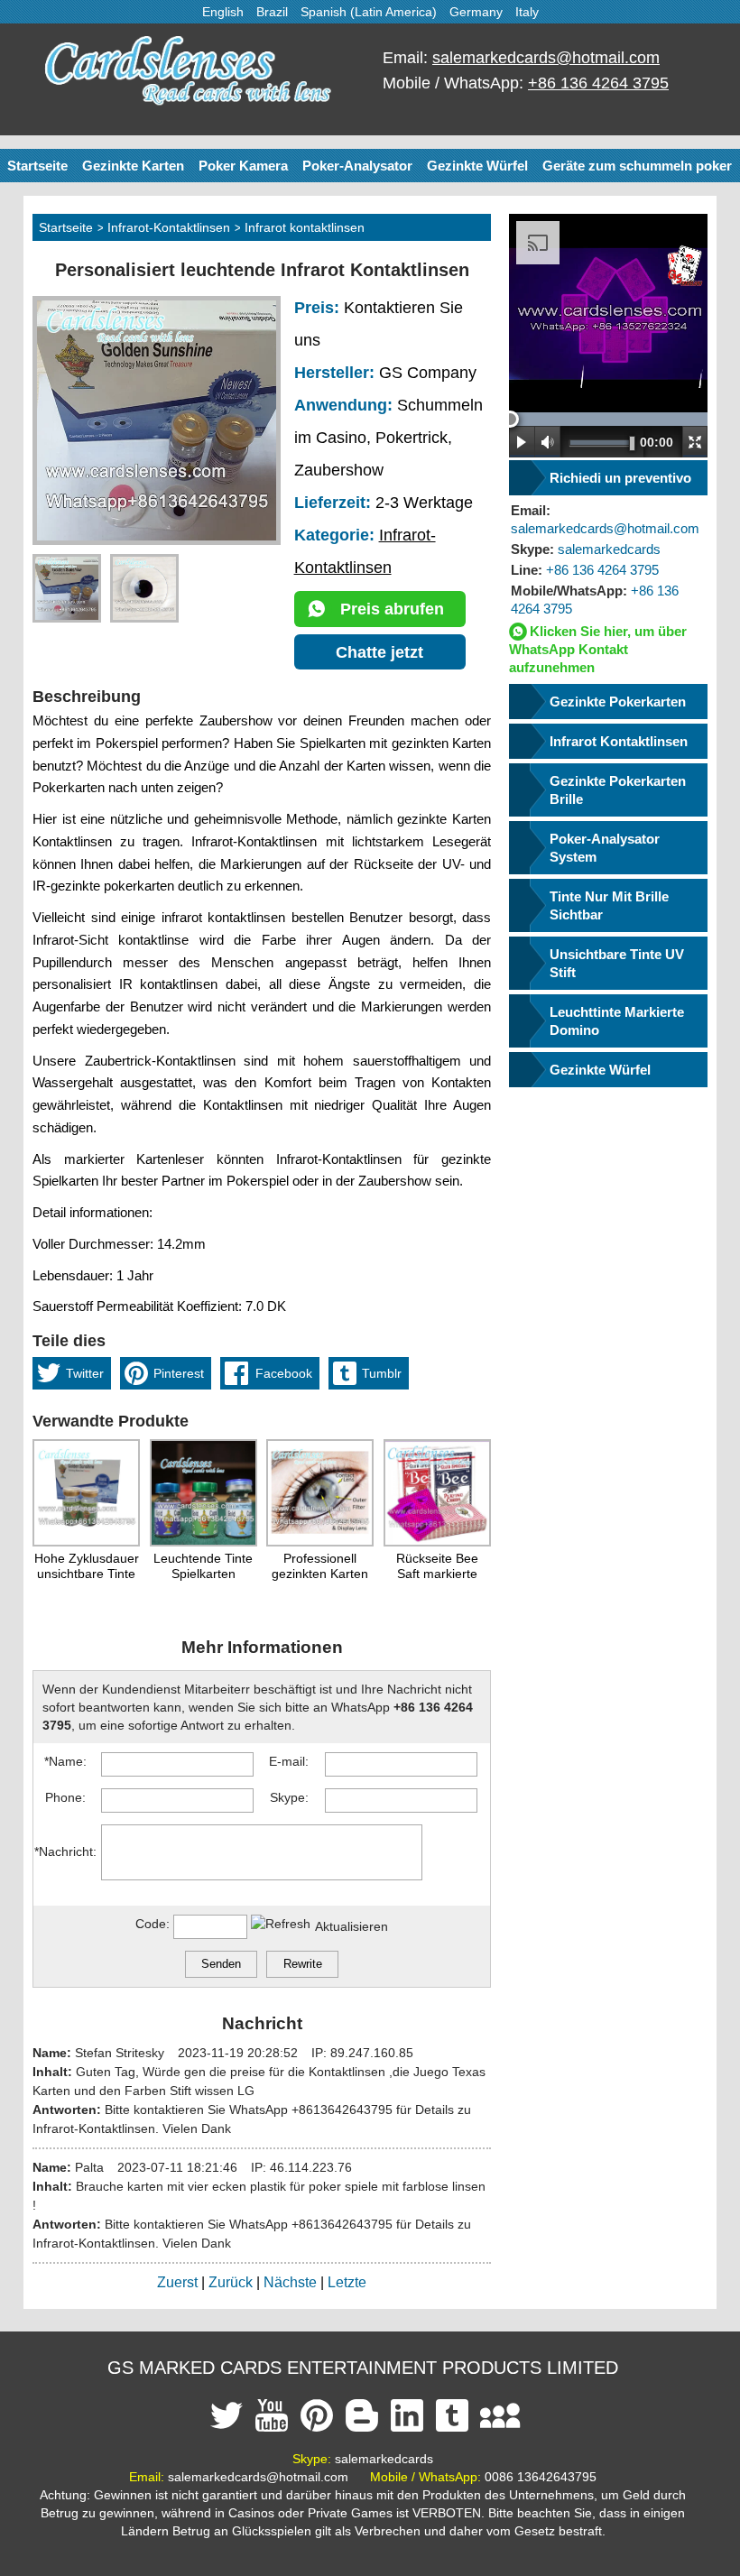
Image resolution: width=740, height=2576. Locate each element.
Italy (527, 12)
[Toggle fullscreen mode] (695, 442)
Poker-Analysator (357, 166)
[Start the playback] (522, 442)
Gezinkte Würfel (477, 166)
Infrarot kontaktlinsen (305, 227)
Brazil (272, 12)
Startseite (37, 166)
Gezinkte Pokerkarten (618, 702)
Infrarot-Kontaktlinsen (169, 227)
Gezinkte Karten (133, 166)
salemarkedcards (586, 549)
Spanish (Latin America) (369, 12)
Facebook (284, 1373)
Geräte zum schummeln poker (637, 166)
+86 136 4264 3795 (598, 83)
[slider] (510, 419)
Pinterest (179, 1373)
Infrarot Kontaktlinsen (619, 741)
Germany (476, 12)
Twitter (85, 1373)
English (223, 12)
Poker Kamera (243, 166)
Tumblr (382, 1373)
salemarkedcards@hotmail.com (546, 58)
